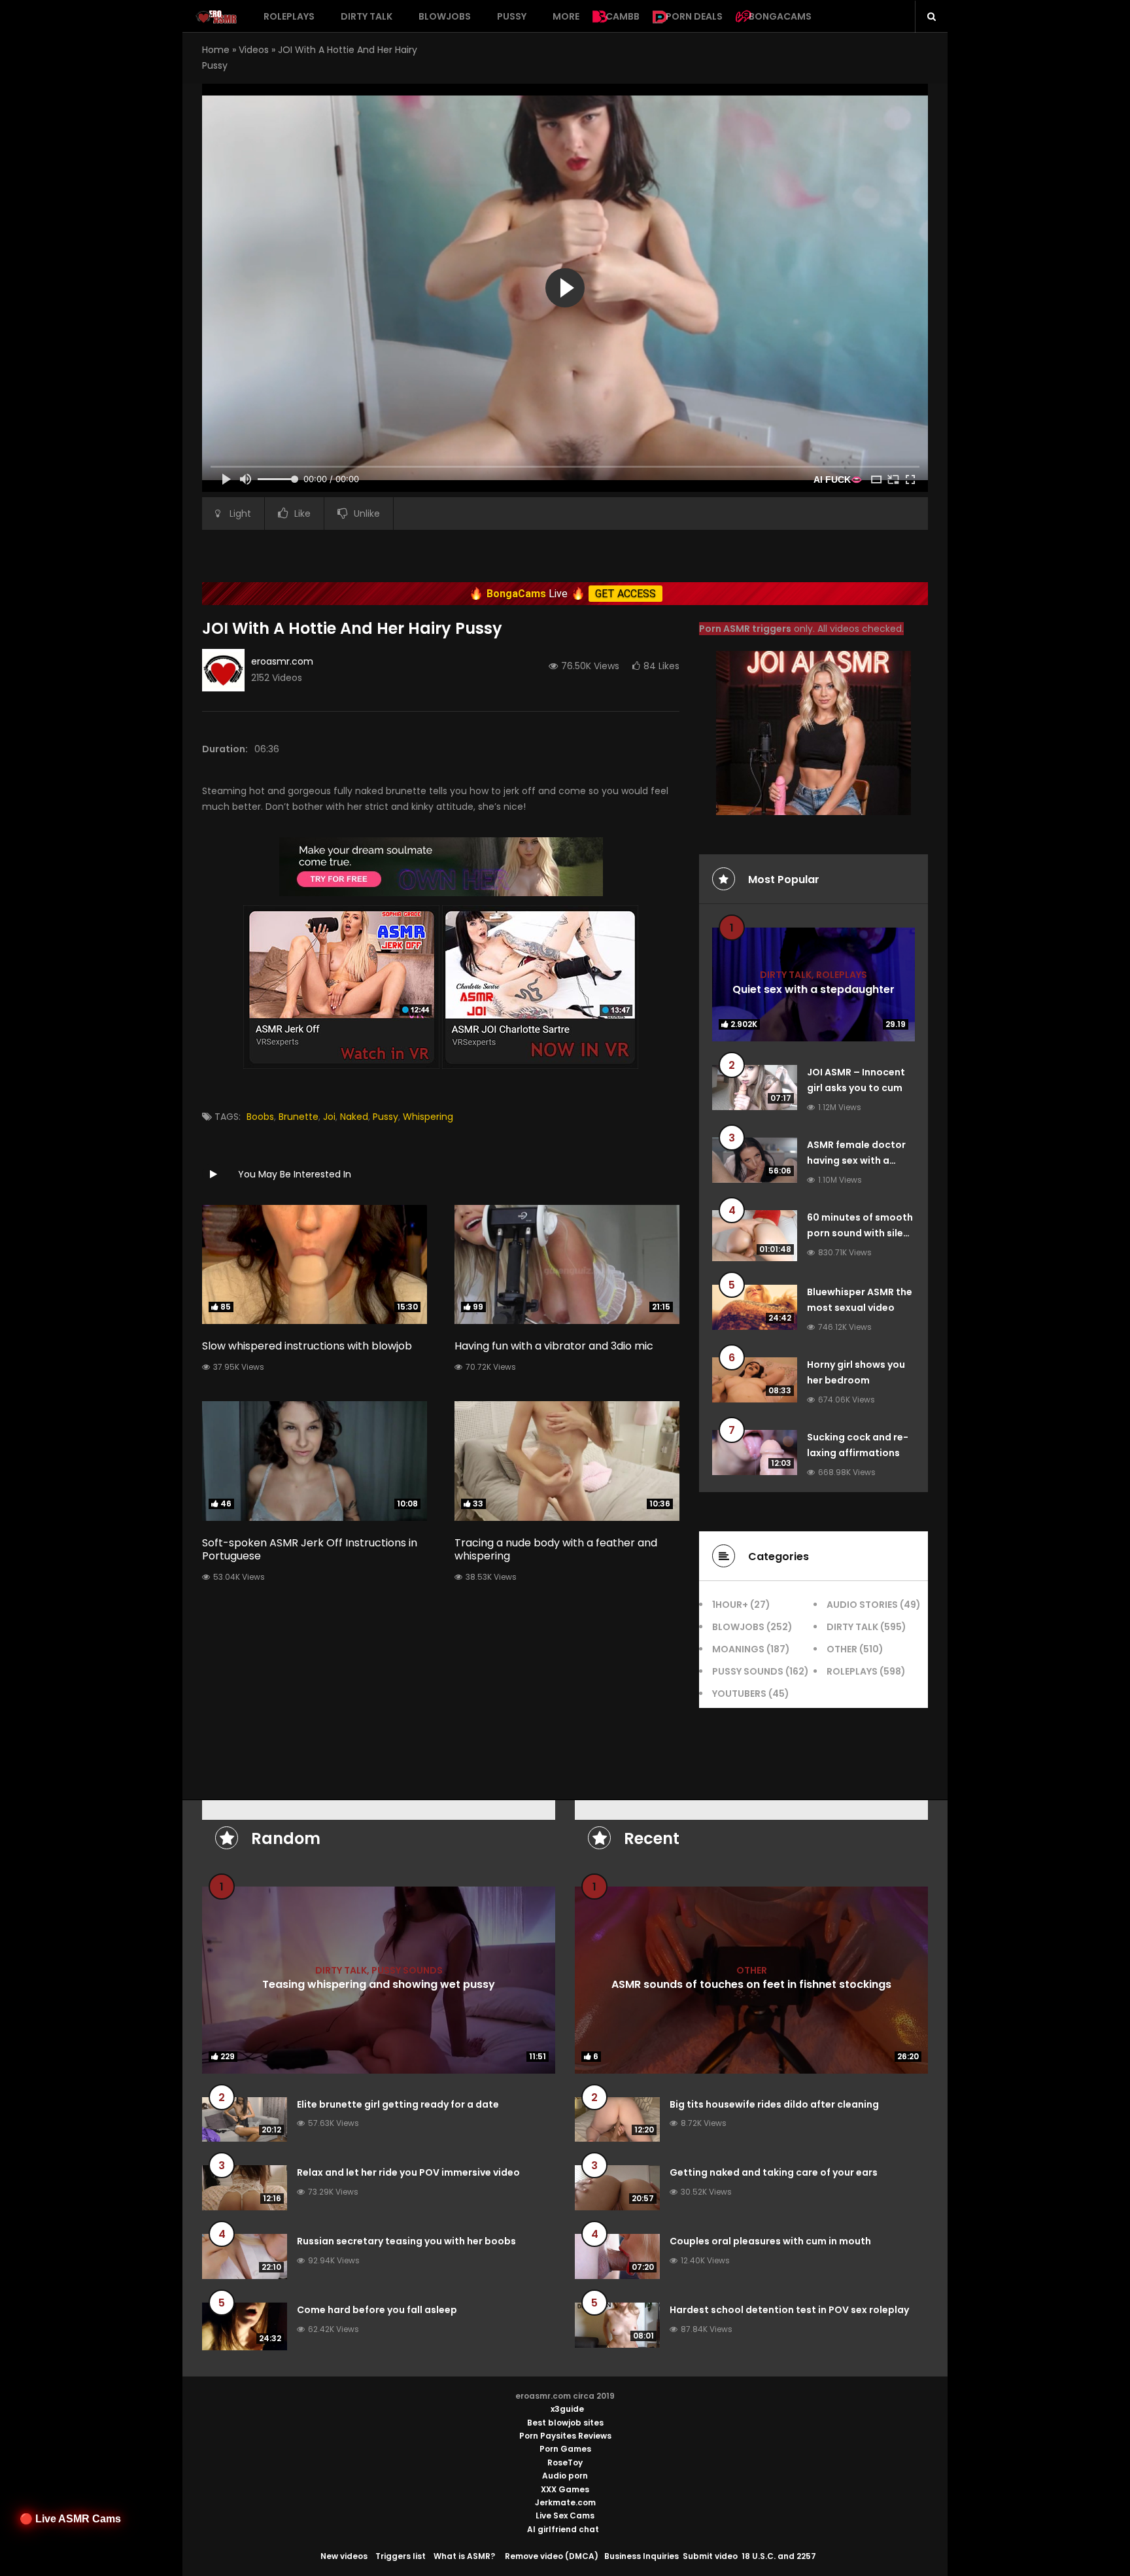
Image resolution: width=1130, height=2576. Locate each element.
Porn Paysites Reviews (565, 2436)
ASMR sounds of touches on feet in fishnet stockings (751, 1984)
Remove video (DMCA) (552, 2556)
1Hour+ (730, 1605)
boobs (260, 1117)
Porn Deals (694, 16)
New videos (344, 2556)
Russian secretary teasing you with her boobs (406, 2241)
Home (216, 50)
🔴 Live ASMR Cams (70, 2519)
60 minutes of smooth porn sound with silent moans (860, 1233)
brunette (299, 1117)
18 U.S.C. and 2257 (779, 2556)
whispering (428, 1117)
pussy (385, 1117)
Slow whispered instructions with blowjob (307, 1346)
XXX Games (565, 2489)
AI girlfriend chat (563, 2529)
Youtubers (739, 1694)
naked (354, 1117)
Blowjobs (445, 16)
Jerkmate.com (565, 2502)
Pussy (512, 16)
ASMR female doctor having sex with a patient (856, 1160)
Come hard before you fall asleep (377, 2310)
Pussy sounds (748, 1671)
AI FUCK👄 (838, 479)
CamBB (623, 16)
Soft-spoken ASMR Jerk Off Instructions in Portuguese (310, 1550)
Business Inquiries (642, 2556)
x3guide (567, 2409)
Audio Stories (862, 1605)
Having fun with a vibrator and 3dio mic (554, 1346)
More (566, 16)
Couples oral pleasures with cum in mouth (770, 2241)
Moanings (738, 1649)
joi (329, 1117)
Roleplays (289, 16)
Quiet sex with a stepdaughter (813, 989)
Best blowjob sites (565, 2423)
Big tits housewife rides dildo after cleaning (774, 2104)
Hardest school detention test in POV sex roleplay (789, 2310)
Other (842, 1649)
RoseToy (565, 2463)
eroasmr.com (282, 661)
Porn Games (565, 2449)
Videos (254, 50)
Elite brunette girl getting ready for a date (398, 2104)
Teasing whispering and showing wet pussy (379, 1984)
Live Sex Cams (565, 2515)
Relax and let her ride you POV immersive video (408, 2172)
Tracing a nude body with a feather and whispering (556, 1550)
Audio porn (565, 2476)
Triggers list (401, 2556)
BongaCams (780, 16)
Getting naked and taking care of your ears (774, 2172)
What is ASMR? (464, 2556)
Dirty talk (367, 16)
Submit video (710, 2556)
